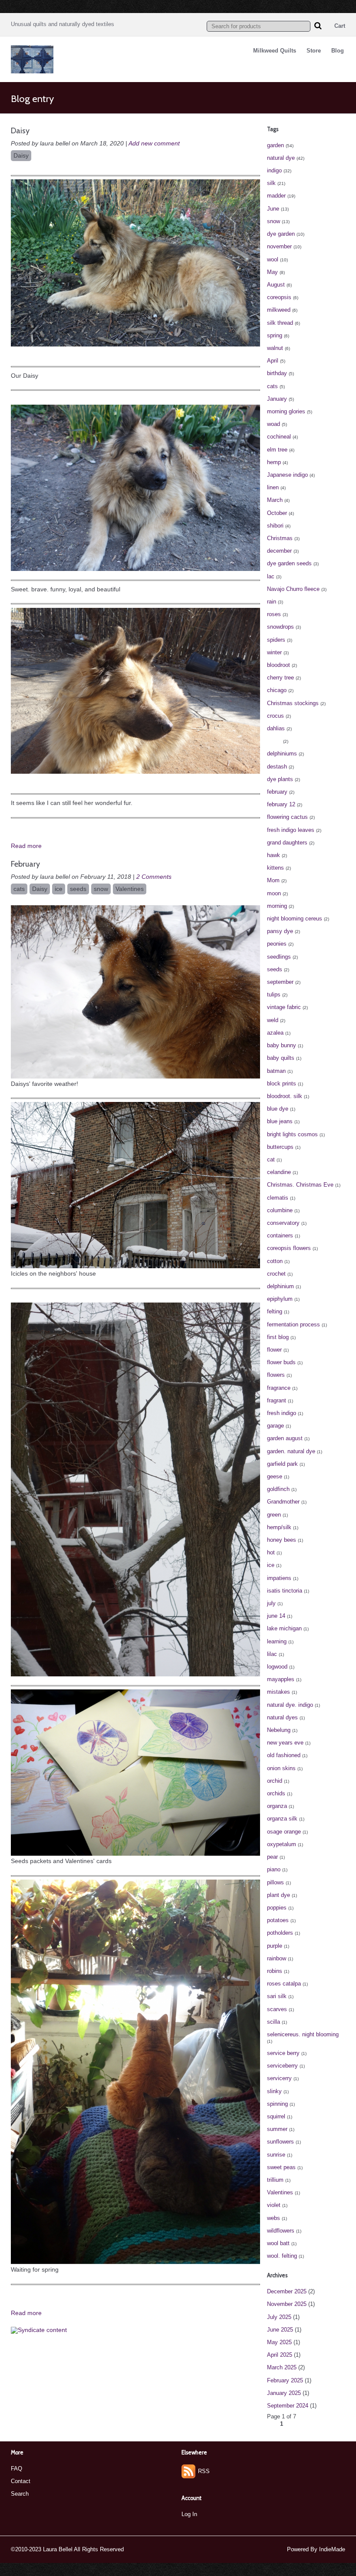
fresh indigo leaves (291, 830)
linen (273, 487)
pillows (275, 1882)
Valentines (130, 889)
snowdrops (280, 627)
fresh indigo (282, 1413)
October (277, 513)
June (273, 209)
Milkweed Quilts (275, 51)
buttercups (280, 1147)
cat (271, 1159)
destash (277, 767)
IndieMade (332, 2549)
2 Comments (154, 877)
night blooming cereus (295, 919)
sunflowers (280, 2142)
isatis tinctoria (285, 1591)
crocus (275, 716)
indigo (274, 170)
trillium (275, 2180)
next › (321, 2424)
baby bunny (282, 1045)
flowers (276, 1375)
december (279, 551)
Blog (338, 51)
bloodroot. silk (285, 1096)
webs (274, 2218)
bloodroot (279, 665)
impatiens (279, 1578)
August (276, 285)
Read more (26, 846)
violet (274, 2205)
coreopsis (279, 297)
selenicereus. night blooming (303, 2034)
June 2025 (280, 2330)
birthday (277, 373)
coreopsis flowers (289, 1248)
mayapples (281, 1679)
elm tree (277, 450)
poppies (277, 1908)
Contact (21, 2481)
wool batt (278, 2243)
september (280, 982)
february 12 (281, 804)
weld (273, 1020)
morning (277, 906)
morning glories (286, 411)
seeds (78, 889)
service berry (283, 2053)
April (273, 361)
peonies (277, 944)
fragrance (279, 1388)
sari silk (277, 1996)
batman (276, 1071)
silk (271, 183)
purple (275, 1946)
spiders (276, 640)
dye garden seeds (289, 563)
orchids (276, 1793)
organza (277, 1806)
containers (280, 1235)
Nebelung (279, 1730)
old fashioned (284, 1755)
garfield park (282, 1464)
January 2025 (284, 2393)
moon (274, 893)
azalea (275, 1033)
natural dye (281, 158)
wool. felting (282, 2256)
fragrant (277, 1400)
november (279, 246)
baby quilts (281, 1058)
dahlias (276, 728)
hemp (274, 462)
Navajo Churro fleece (293, 589)
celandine (279, 1172)
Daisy (20, 131)
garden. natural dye (291, 1451)
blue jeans (280, 1121)
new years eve (285, 1743)
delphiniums (282, 754)
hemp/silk (279, 1527)
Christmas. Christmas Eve (300, 1185)
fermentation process (293, 1324)
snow (101, 889)
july (271, 1603)
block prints (282, 1084)
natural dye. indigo (290, 1705)
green (274, 1515)
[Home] (32, 71)
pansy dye (280, 931)
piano (274, 1869)
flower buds (281, 1362)
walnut (275, 348)
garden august (285, 1438)
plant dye (279, 1895)
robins (275, 1971)
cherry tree (280, 678)
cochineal (279, 437)
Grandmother (283, 1502)
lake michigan (284, 1628)
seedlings (279, 957)
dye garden (281, 234)
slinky (274, 2091)
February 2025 (285, 2380)
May (272, 272)
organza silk (282, 1819)
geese (275, 1476)
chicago (277, 690)
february (277, 792)
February (25, 864)
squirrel (276, 2116)
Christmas (280, 538)
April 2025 (280, 2355)
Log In (189, 2514)
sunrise (276, 2155)
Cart (340, 26)
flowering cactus (287, 817)
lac (271, 576)
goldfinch (278, 1489)
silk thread (280, 323)
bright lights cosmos (292, 1134)
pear (272, 1857)
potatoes (278, 1920)
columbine (280, 1210)
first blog (278, 1337)
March (275, 500)
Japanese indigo (287, 475)
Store (314, 51)
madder (276, 196)
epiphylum (280, 1299)
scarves (277, 2009)
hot (271, 1552)
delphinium (280, 1286)
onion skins (281, 1768)
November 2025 (287, 2304)
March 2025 (282, 2367)
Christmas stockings (293, 703)
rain (272, 602)
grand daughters (287, 843)
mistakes (279, 1692)
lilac (272, 1654)
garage (275, 1426)
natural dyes (282, 1717)
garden (275, 145)
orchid (275, 1781)
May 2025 (279, 2342)
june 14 (276, 1616)
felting (275, 1311)
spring (275, 335)
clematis (278, 1198)
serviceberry (282, 2066)
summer (277, 2129)
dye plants (280, 779)
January (277, 399)
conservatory (283, 1223)
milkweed (279, 310)
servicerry (279, 2078)
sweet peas (281, 2167)
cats (19, 889)
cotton (275, 1261)
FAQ (16, 2469)
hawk (274, 855)
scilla (274, 2022)
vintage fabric (284, 1007)
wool (273, 259)
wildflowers (281, 2231)
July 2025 (279, 2317)
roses (274, 614)
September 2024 (288, 2406)
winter (274, 652)
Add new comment (154, 143)
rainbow (277, 1958)
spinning (277, 2104)
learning (277, 1641)
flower (274, 1350)
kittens (275, 868)
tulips (274, 994)
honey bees (282, 1540)
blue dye (278, 1109)
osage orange (284, 1832)
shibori (275, 526)
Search (20, 2494)
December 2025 (287, 2291)
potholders (280, 1933)
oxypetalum (282, 1844)
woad (274, 424)
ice (59, 889)
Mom (273, 880)
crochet (276, 1274)
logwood (277, 1667)
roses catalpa (284, 1984)
